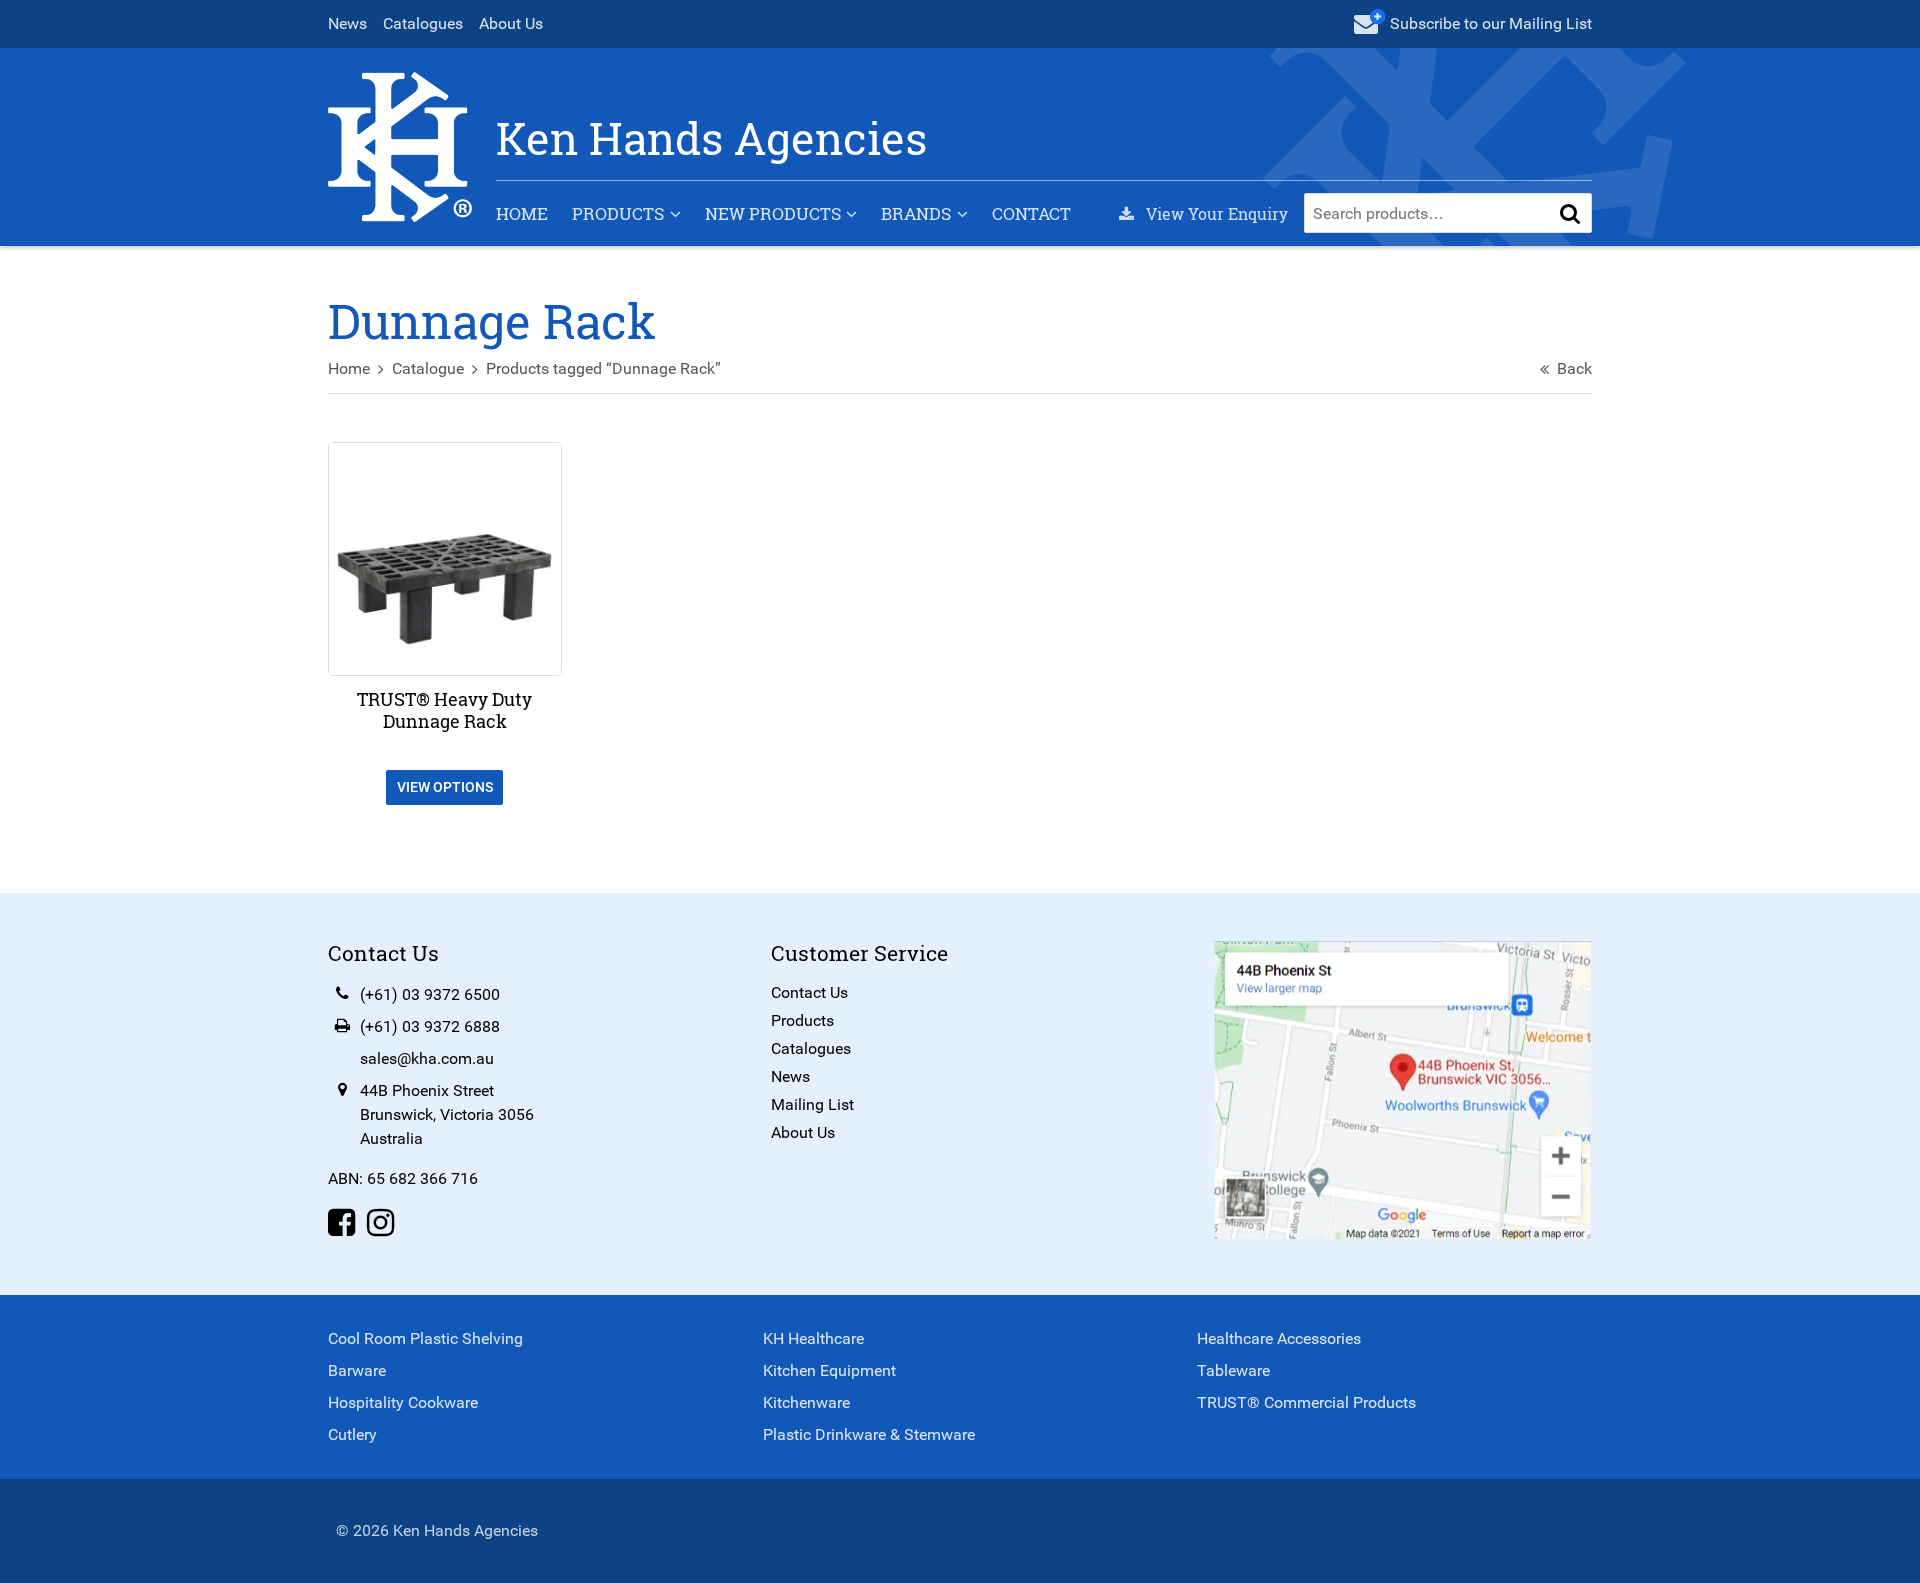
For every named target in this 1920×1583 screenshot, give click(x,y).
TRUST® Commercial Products (1306, 1402)
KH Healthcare (813, 1338)
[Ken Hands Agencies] (400, 145)
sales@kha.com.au (427, 1058)
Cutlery (352, 1434)
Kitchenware (806, 1402)
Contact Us (809, 992)
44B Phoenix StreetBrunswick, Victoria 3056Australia (447, 1114)
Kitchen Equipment (829, 1370)
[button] (1570, 213)
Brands (916, 213)
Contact (1031, 213)
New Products (773, 213)
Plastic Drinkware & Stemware (869, 1434)
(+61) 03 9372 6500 (430, 994)
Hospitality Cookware (403, 1402)
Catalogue (428, 368)
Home (522, 213)
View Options (445, 787)
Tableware (1233, 1370)
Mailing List (812, 1104)
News (347, 23)
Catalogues (423, 23)
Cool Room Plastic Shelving (425, 1338)
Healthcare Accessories (1279, 1338)
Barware (357, 1370)
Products (618, 213)
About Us (511, 23)
